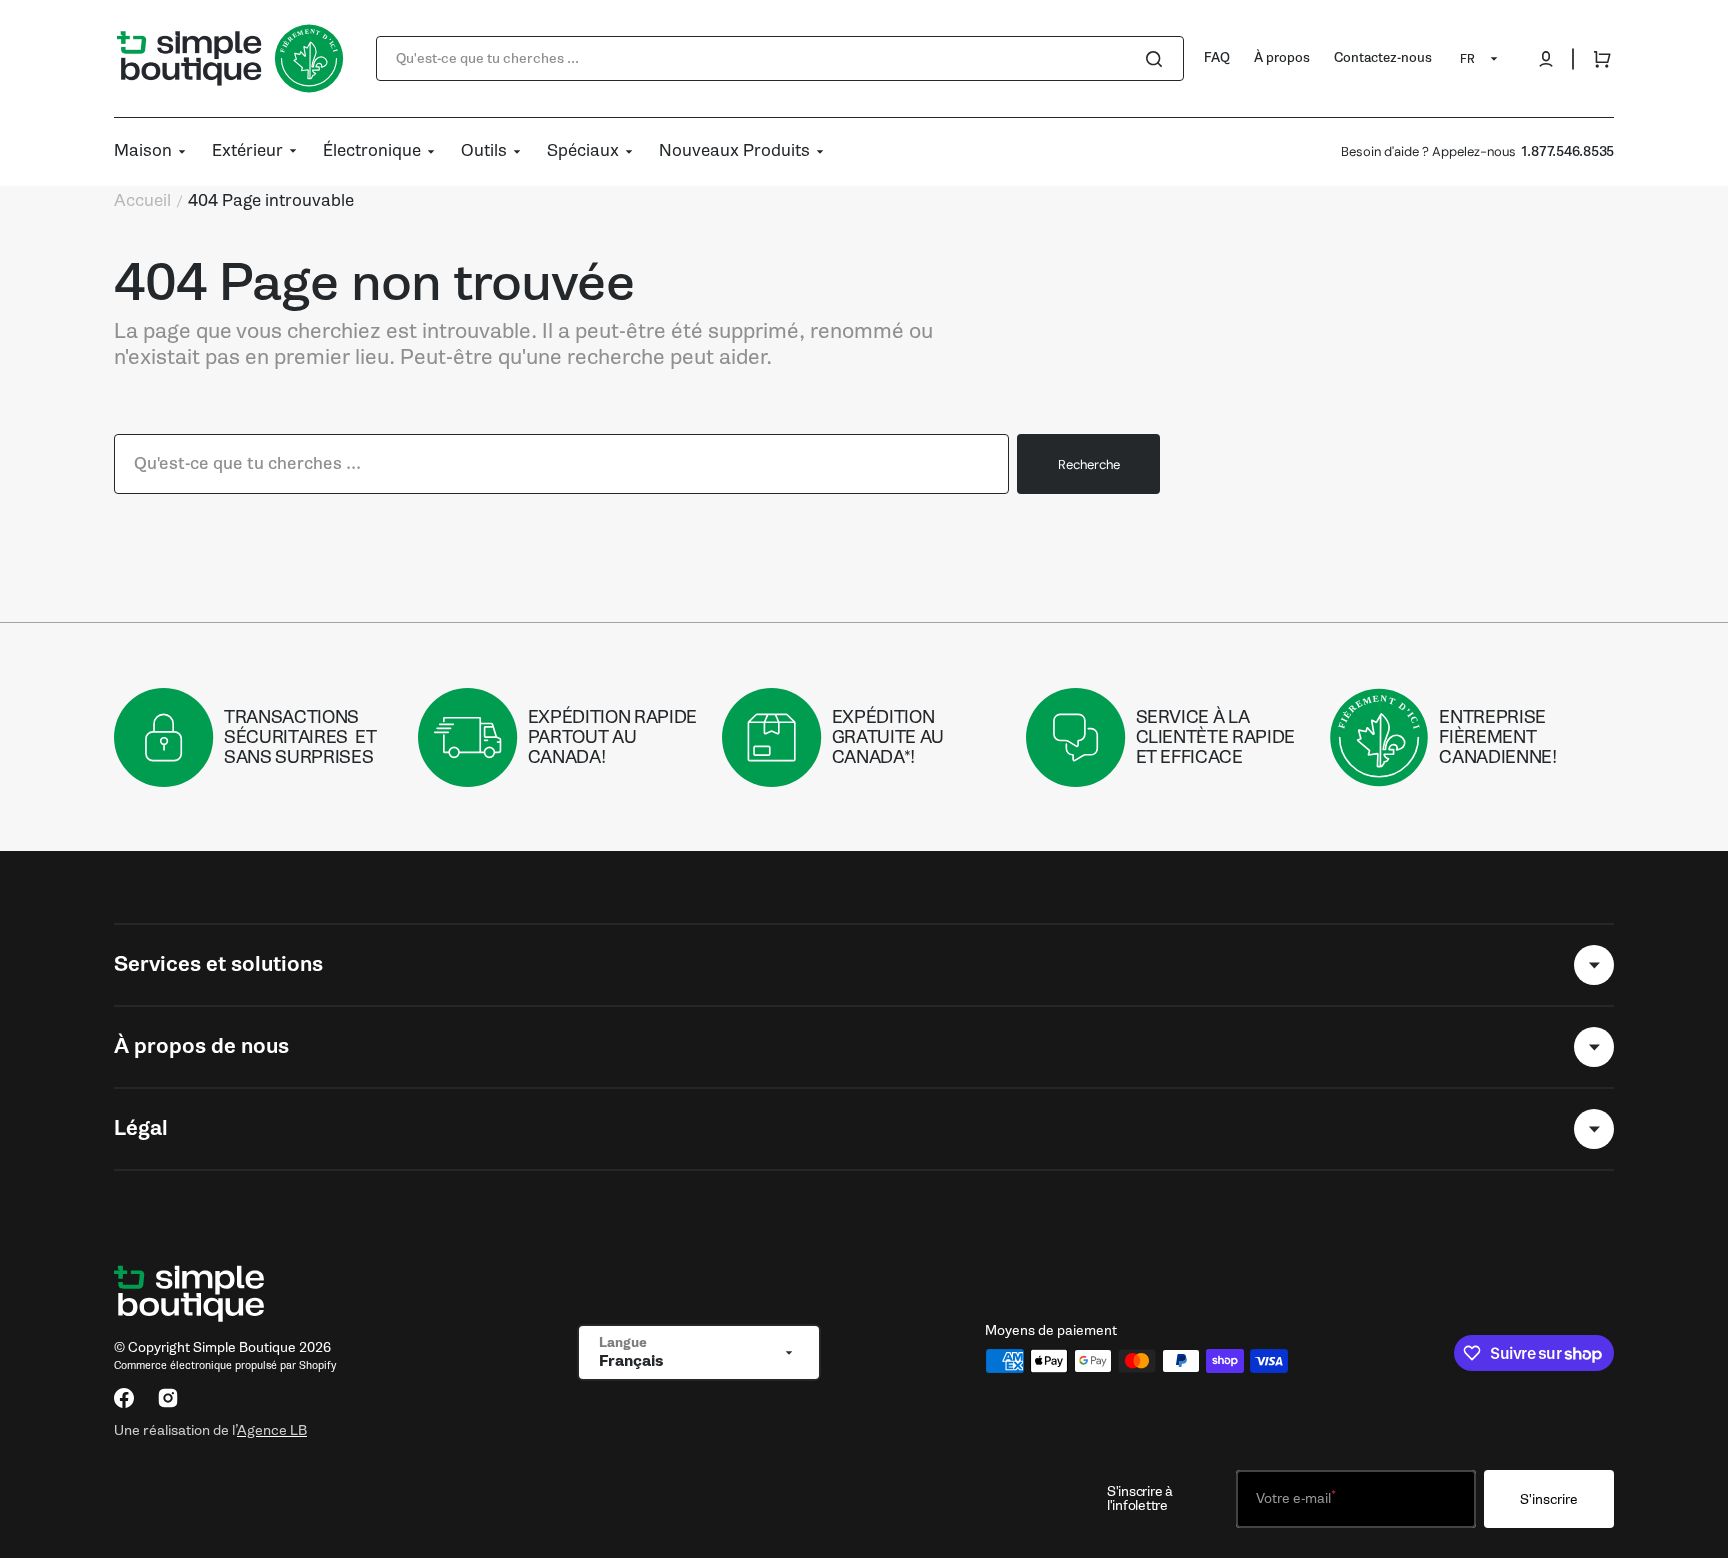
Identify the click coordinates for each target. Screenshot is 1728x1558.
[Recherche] (1158, 59)
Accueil (142, 201)
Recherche (1089, 464)
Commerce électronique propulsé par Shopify (225, 1365)
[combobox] (780, 58)
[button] (1546, 59)
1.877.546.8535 (1567, 151)
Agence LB (272, 1430)
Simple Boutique (244, 1347)
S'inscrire (1549, 1499)
